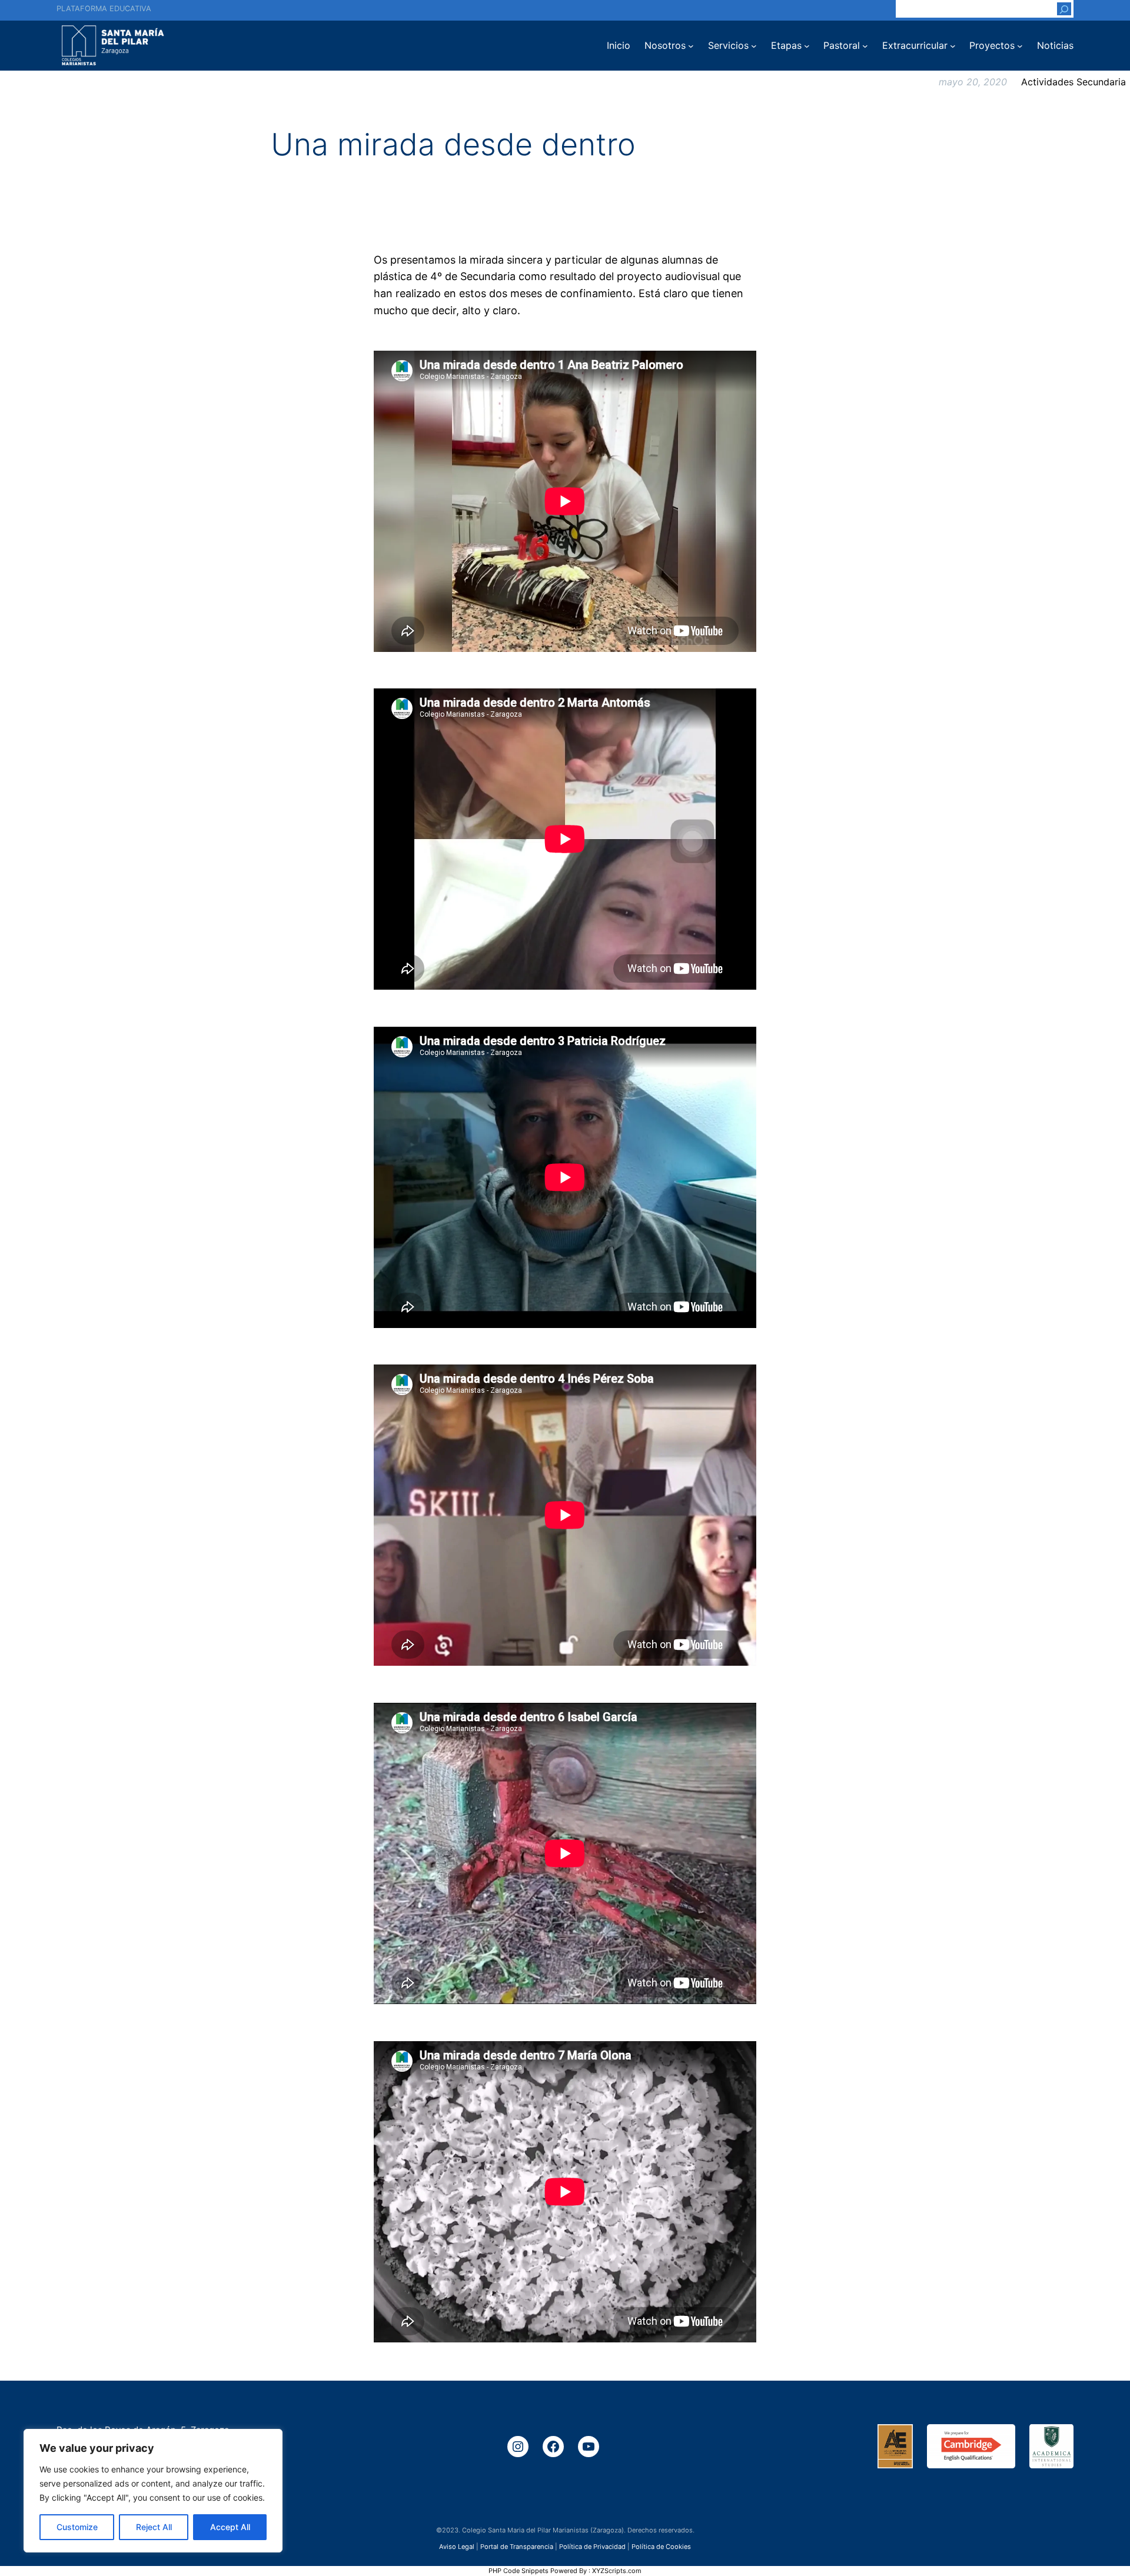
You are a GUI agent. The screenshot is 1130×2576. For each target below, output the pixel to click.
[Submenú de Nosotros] (691, 46)
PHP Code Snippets (519, 2571)
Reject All (154, 2527)
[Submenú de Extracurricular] (953, 46)
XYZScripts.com (617, 2571)
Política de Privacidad (592, 2547)
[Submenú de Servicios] (754, 46)
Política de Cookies (661, 2547)
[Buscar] (1064, 9)
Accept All (230, 2527)
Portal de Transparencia (517, 2547)
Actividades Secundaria (1073, 82)
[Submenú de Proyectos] (1020, 46)
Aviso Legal (457, 2547)
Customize (77, 2527)
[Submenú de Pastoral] (865, 46)
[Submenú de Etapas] (807, 46)
